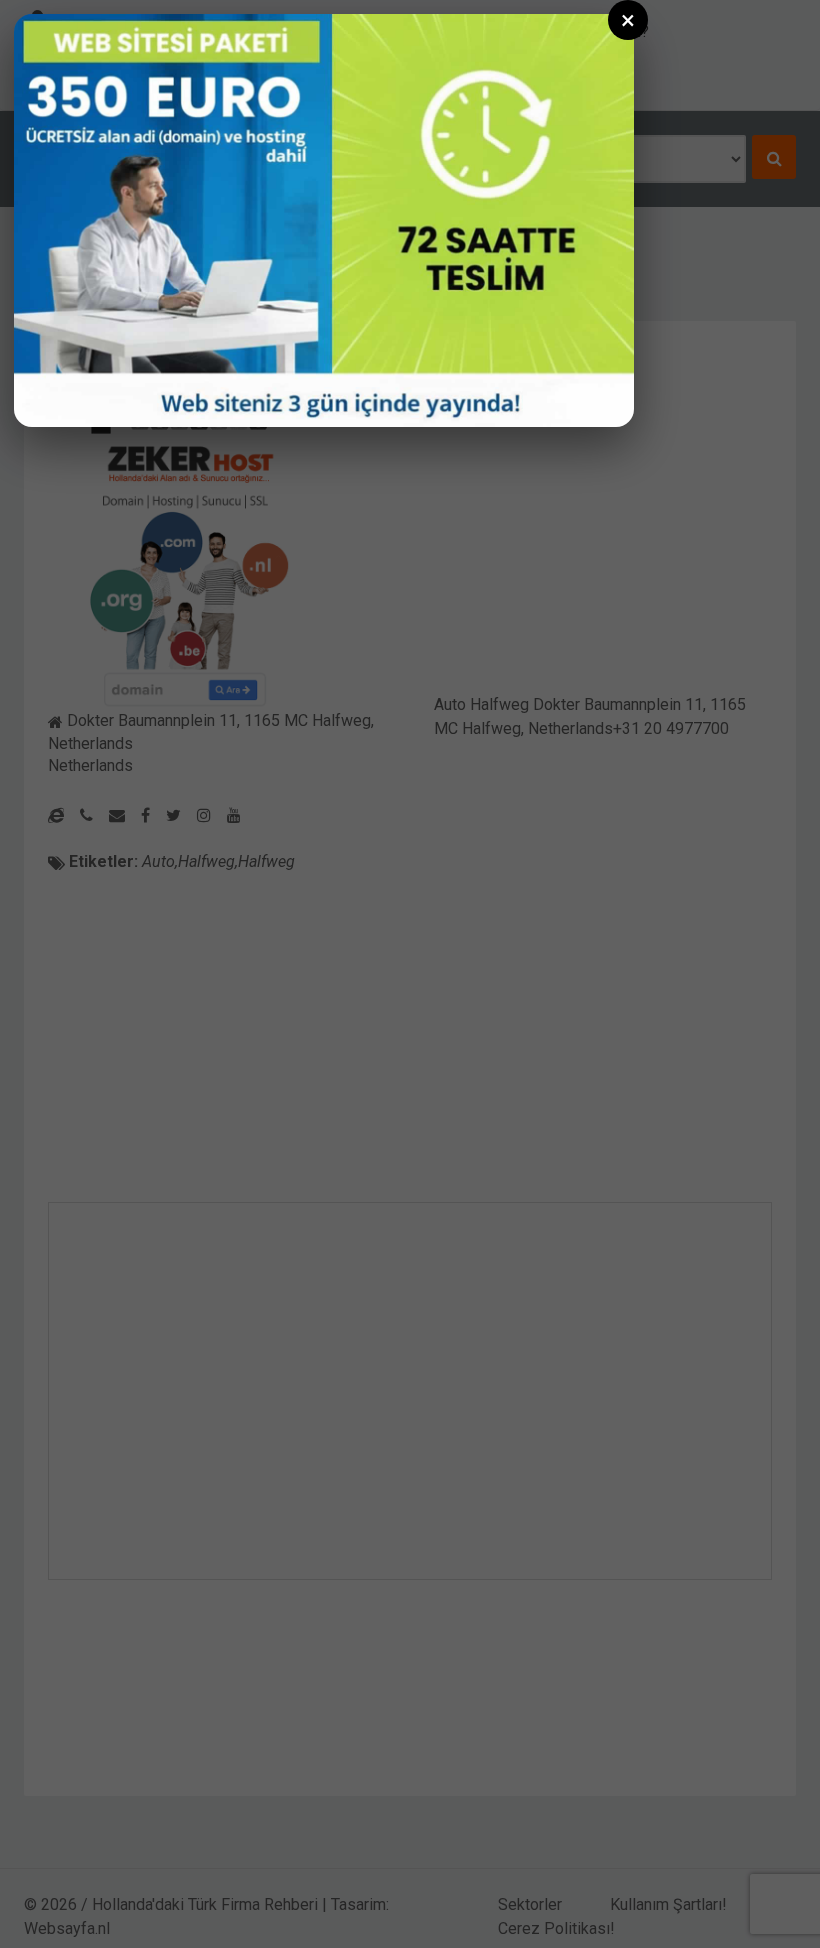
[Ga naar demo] (324, 220)
